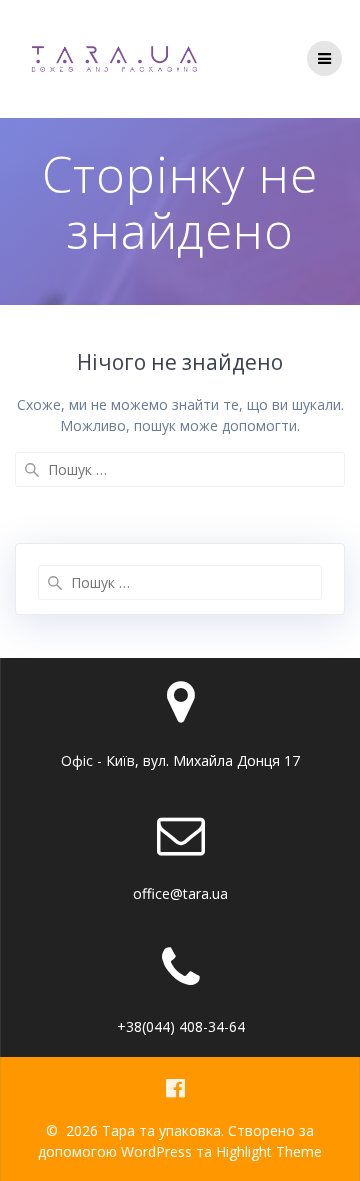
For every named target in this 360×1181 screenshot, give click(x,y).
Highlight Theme (269, 1151)
